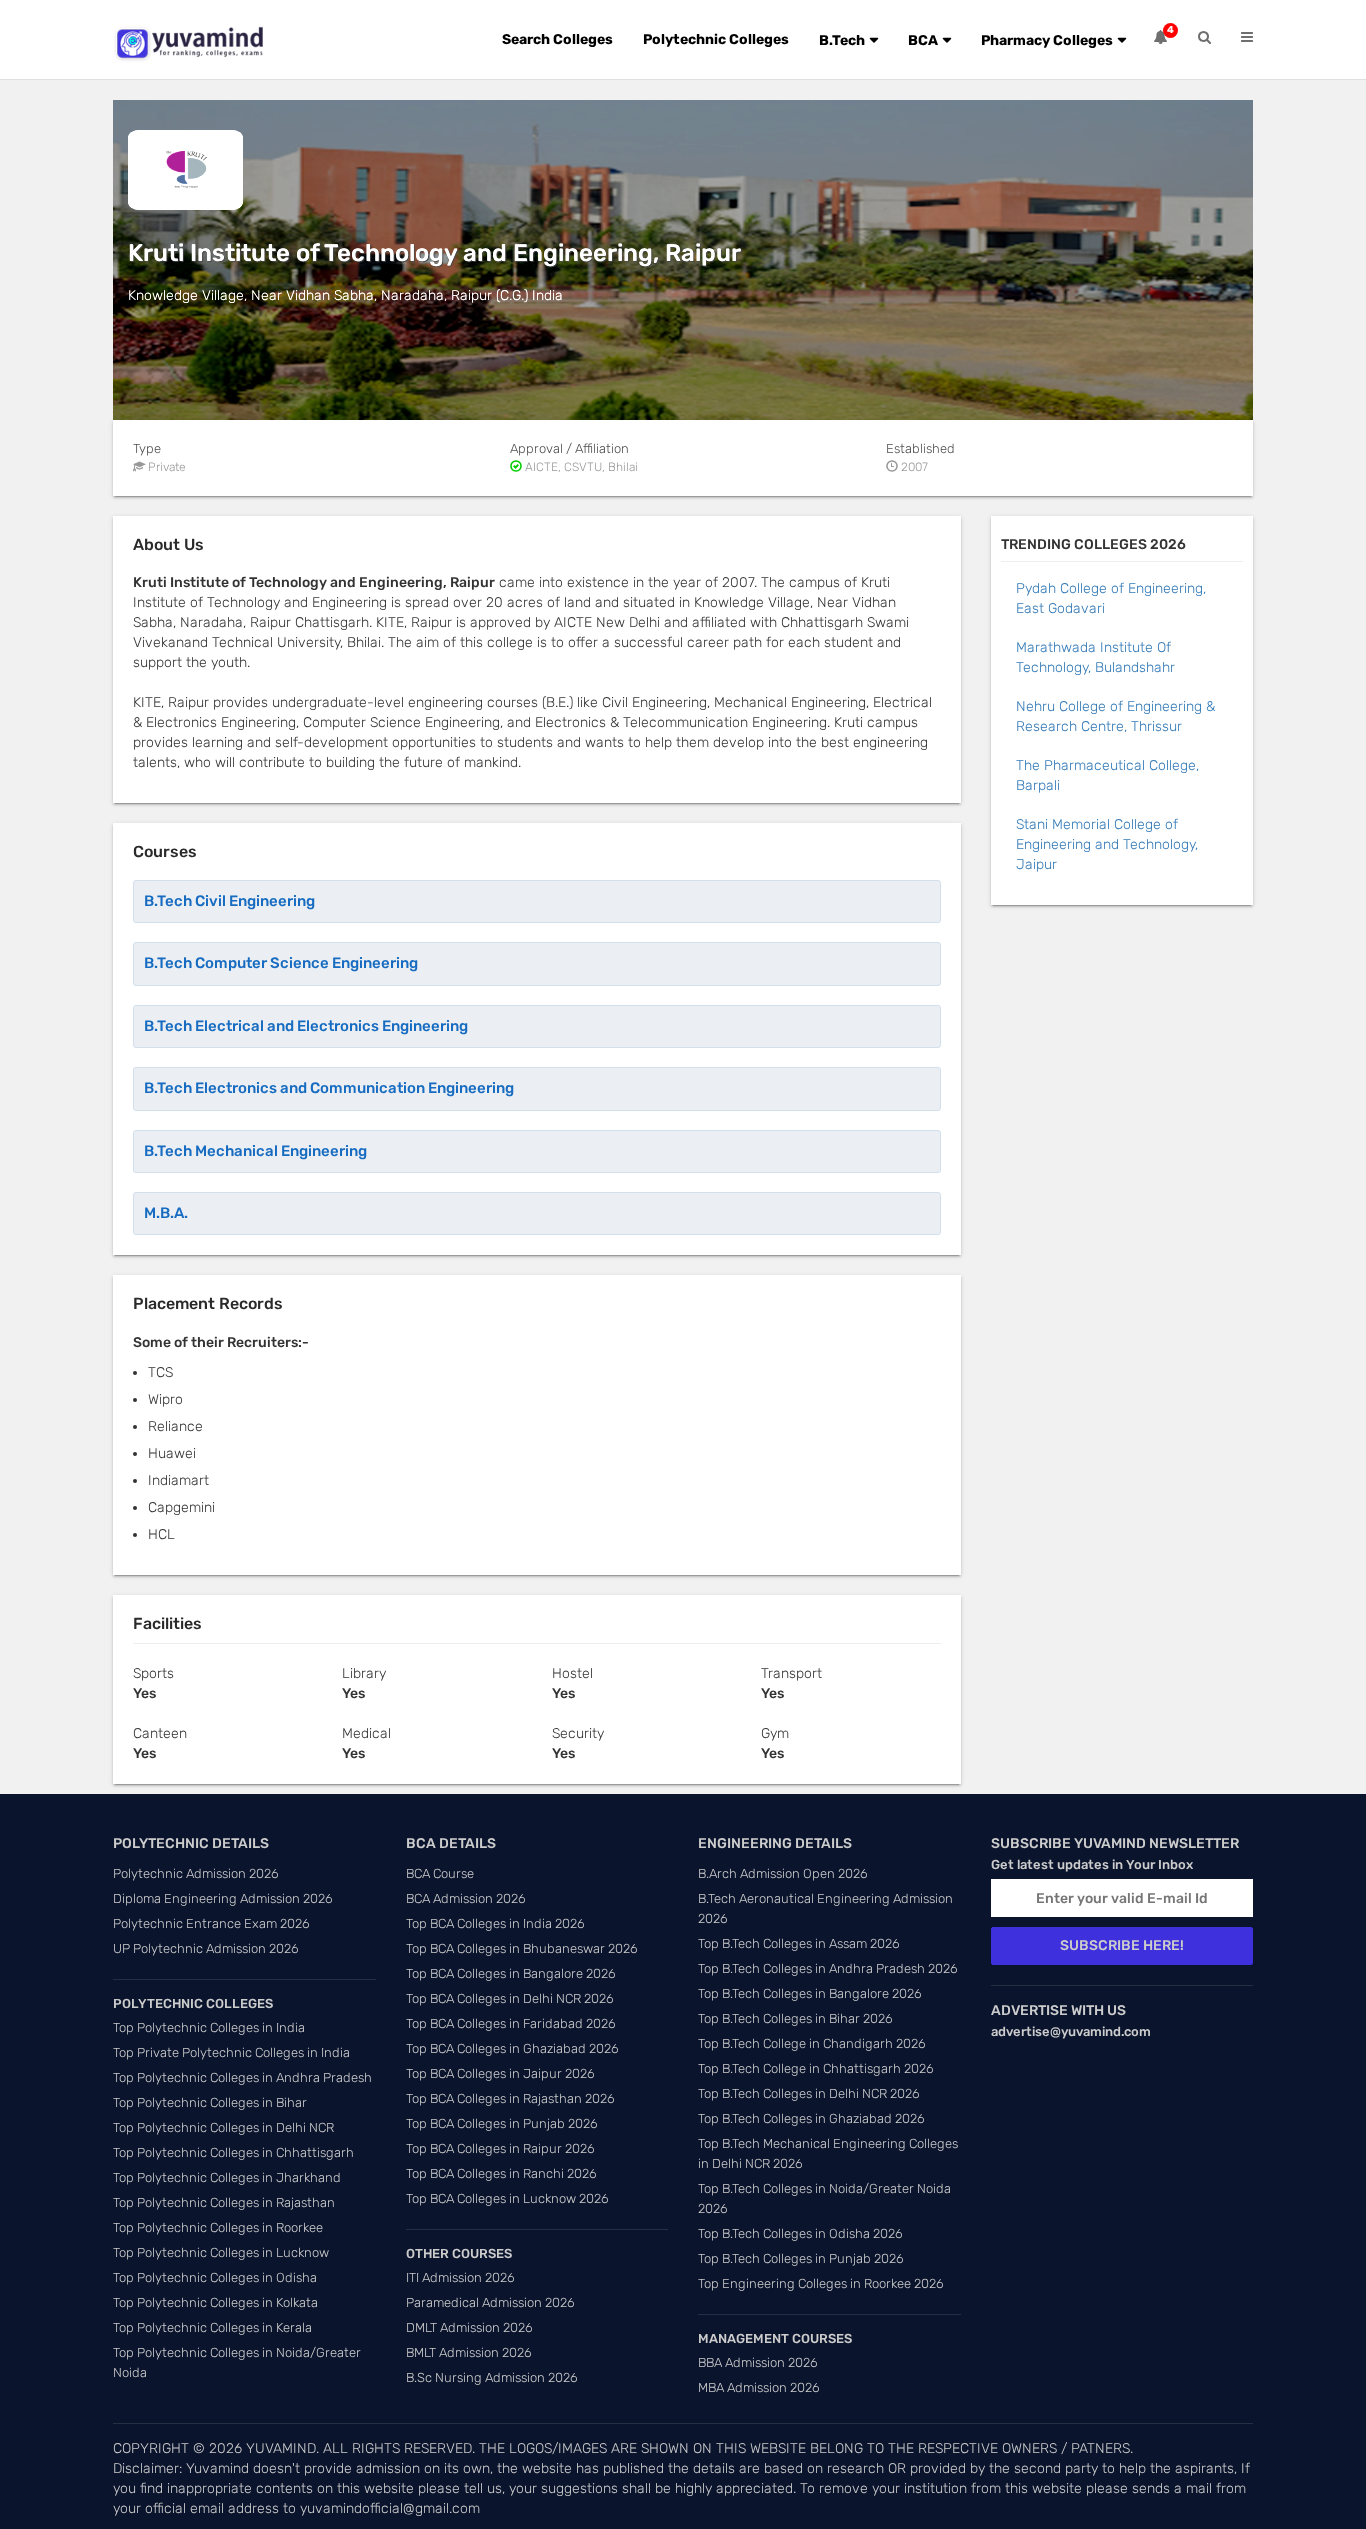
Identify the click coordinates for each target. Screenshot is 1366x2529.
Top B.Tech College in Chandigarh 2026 (812, 2043)
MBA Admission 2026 (759, 2387)
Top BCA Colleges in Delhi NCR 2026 (510, 1998)
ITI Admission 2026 (460, 2277)
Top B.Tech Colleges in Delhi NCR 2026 (809, 2093)
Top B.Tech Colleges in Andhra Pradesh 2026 (828, 1968)
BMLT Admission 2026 (469, 2352)
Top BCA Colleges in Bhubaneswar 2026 (522, 1948)
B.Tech (842, 40)
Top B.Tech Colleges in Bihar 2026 (795, 2018)
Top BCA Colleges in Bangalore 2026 (511, 1973)
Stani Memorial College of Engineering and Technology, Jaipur (1107, 844)
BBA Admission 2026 (758, 2362)
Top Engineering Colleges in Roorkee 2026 (821, 2283)
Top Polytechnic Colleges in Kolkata (215, 2302)
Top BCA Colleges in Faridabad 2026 (511, 2023)
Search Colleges (557, 39)
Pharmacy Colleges (1047, 40)
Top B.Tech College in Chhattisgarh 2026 (816, 2068)
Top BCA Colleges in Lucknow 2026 (507, 2198)
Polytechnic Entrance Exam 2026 (211, 1923)
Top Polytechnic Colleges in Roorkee (218, 2227)
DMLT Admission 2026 (469, 2327)
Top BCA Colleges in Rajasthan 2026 (510, 2098)
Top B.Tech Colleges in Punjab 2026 (801, 2258)
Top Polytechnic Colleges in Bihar (210, 2102)
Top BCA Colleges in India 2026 (495, 1923)
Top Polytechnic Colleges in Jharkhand (227, 2177)
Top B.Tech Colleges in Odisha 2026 (800, 2233)
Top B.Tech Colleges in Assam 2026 (799, 1943)
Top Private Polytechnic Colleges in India (231, 2052)
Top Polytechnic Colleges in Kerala (212, 2327)
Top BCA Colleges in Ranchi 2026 (501, 2173)
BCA (923, 40)
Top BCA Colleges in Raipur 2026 (500, 2148)
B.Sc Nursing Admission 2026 (492, 2377)
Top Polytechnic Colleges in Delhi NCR (223, 2127)
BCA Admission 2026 (466, 1898)
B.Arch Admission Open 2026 (783, 1873)
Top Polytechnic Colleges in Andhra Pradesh (242, 2077)
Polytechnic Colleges (716, 39)
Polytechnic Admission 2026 (196, 1873)
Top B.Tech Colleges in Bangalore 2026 (810, 1993)
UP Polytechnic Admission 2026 (206, 1948)
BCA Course (440, 1873)
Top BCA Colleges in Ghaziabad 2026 (512, 2048)
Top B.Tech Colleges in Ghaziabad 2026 (811, 2118)
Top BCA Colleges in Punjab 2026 (502, 2123)
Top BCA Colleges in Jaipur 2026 (500, 2073)
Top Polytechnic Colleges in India (209, 2027)
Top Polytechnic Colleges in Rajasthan (224, 2202)
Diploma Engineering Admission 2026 (223, 1898)
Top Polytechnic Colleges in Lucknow (221, 2252)
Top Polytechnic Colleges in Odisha (215, 2277)
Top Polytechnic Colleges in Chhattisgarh (233, 2152)
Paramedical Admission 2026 (490, 2302)
